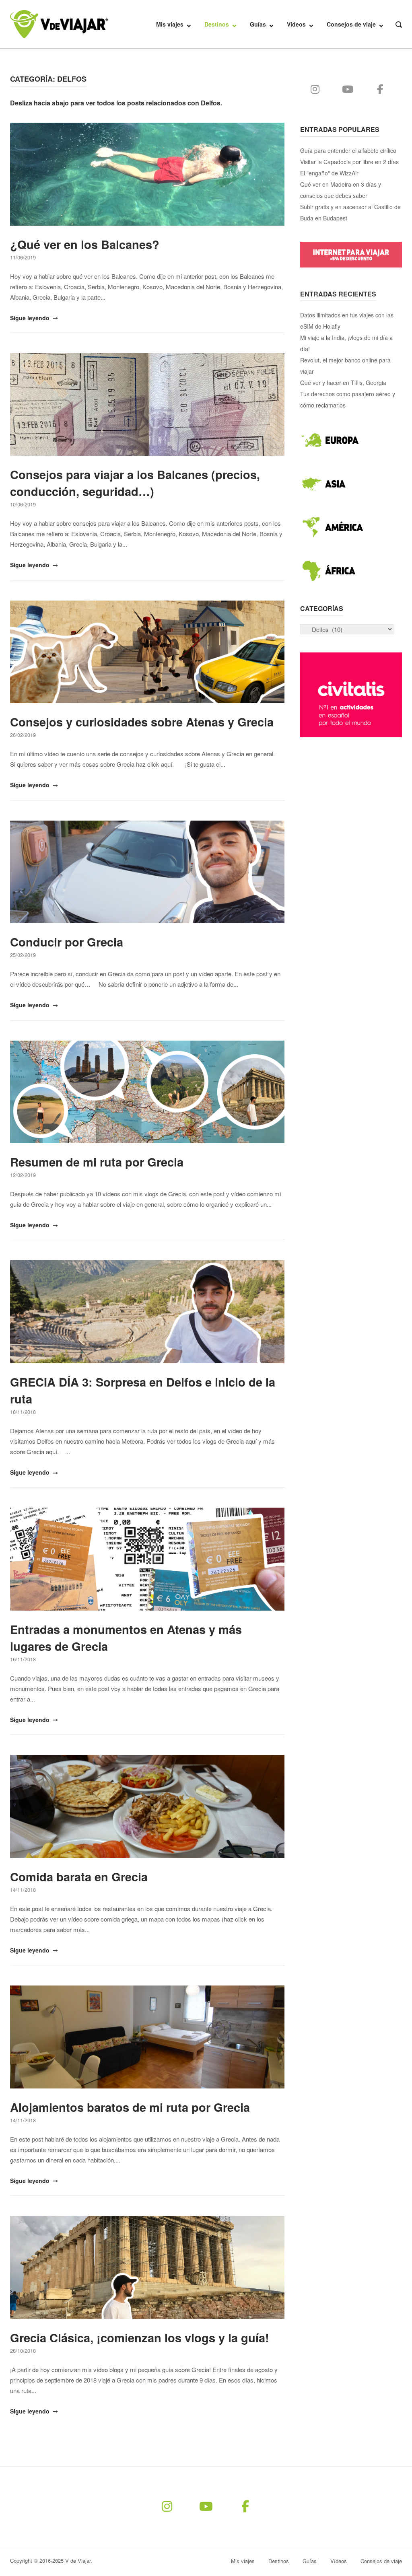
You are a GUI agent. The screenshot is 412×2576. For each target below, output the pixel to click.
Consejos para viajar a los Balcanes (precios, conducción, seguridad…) (135, 483)
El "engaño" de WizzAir (329, 173)
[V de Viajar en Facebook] (380, 89)
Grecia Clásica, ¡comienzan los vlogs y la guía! (140, 2337)
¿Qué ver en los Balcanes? (85, 244)
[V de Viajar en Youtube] (348, 89)
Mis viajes (170, 24)
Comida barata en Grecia (79, 1876)
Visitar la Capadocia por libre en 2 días (349, 162)
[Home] (59, 23)
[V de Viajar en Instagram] (315, 89)
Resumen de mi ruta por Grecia (97, 1162)
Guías (258, 24)
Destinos (217, 24)
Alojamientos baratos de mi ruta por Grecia (130, 2107)
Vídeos (296, 24)
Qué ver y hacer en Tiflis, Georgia (343, 383)
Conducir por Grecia (67, 942)
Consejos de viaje (351, 24)
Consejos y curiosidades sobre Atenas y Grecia (142, 722)
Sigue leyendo (31, 318)
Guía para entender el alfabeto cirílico (348, 150)
